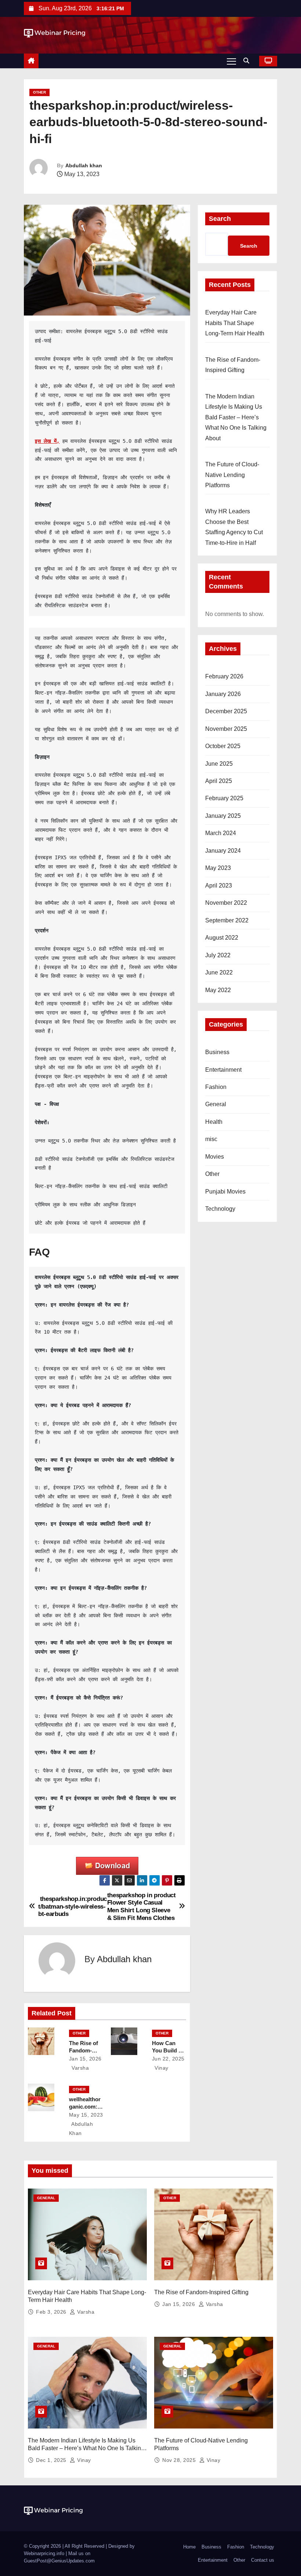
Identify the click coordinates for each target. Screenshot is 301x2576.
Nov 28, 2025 (180, 2460)
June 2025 (219, 764)
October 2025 (223, 746)
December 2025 (226, 711)
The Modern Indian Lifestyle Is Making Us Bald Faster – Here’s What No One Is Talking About (236, 417)
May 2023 (218, 868)
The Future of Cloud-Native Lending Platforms (232, 475)
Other (39, 92)
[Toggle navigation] (231, 61)
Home (189, 2547)
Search (220, 219)
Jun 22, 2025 (168, 2059)
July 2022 (218, 955)
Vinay (161, 2068)
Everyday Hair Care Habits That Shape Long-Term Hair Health (235, 323)
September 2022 (227, 920)
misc (211, 1139)
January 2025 (223, 816)
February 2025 (224, 798)
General (216, 1104)
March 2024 (221, 833)
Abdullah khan (84, 165)
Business (217, 1052)
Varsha (80, 2068)
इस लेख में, (47, 441)
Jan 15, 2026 (85, 2059)
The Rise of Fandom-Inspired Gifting (201, 2292)
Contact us (263, 2560)
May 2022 (218, 990)
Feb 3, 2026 (52, 2312)
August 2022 (222, 938)
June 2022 (219, 972)
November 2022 (226, 903)
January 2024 (223, 851)
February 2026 (224, 676)
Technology (220, 1209)
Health (214, 1122)
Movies (215, 1157)
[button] (248, 61)
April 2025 (219, 781)
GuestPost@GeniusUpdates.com (59, 2561)
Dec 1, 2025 (52, 2460)
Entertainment (223, 1070)
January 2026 (223, 694)
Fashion (216, 1087)
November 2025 (226, 729)
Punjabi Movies (225, 1192)
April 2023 (219, 886)
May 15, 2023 (86, 2115)
